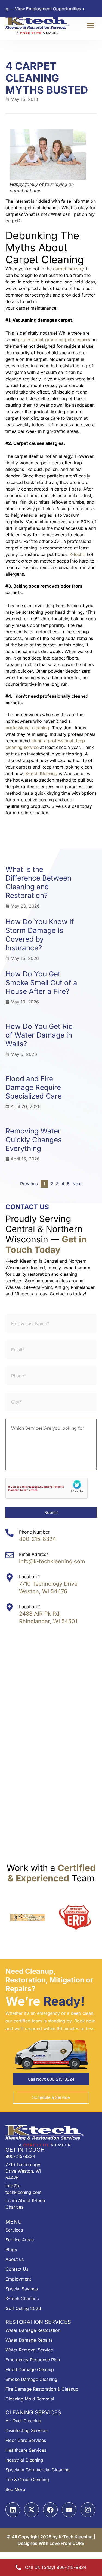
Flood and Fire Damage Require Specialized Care (34, 1087)
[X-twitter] (32, 2510)
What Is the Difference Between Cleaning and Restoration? (38, 882)
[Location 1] (10, 1577)
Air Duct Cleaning (23, 2421)
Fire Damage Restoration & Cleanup (42, 2389)
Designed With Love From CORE (51, 2543)
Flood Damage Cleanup (30, 2369)
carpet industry (68, 269)
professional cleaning (27, 728)
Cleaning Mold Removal (30, 2399)
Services (14, 2230)
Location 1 (30, 1577)
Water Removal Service (29, 2350)
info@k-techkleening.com (52, 1561)
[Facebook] (50, 2510)
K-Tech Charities (22, 2299)
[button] (90, 26)
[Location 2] (10, 1607)
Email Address (34, 1554)
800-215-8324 (38, 1539)
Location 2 (30, 1607)
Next (77, 1184)
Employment (18, 2279)
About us (15, 2259)
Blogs (11, 2250)
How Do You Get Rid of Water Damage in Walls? (39, 1035)
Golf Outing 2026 (23, 2308)
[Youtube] (69, 2510)
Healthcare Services (26, 2450)
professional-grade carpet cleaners (54, 340)
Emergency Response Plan (33, 2360)
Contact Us (17, 2269)
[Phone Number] (10, 1533)
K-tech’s (77, 554)
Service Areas (20, 2240)
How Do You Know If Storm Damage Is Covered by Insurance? (40, 935)
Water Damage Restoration (33, 2330)
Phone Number (34, 1532)
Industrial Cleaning (24, 2460)
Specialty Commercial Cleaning (38, 2470)
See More (15, 2489)
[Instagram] (88, 2510)
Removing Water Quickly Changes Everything (34, 1140)
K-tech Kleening (41, 773)
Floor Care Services (26, 2440)
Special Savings (22, 2289)
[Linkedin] (13, 2510)
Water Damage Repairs (29, 2340)
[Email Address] (10, 1555)
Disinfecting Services (27, 2430)
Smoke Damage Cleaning (31, 2379)
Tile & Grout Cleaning (27, 2480)
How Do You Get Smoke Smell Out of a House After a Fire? (41, 983)
